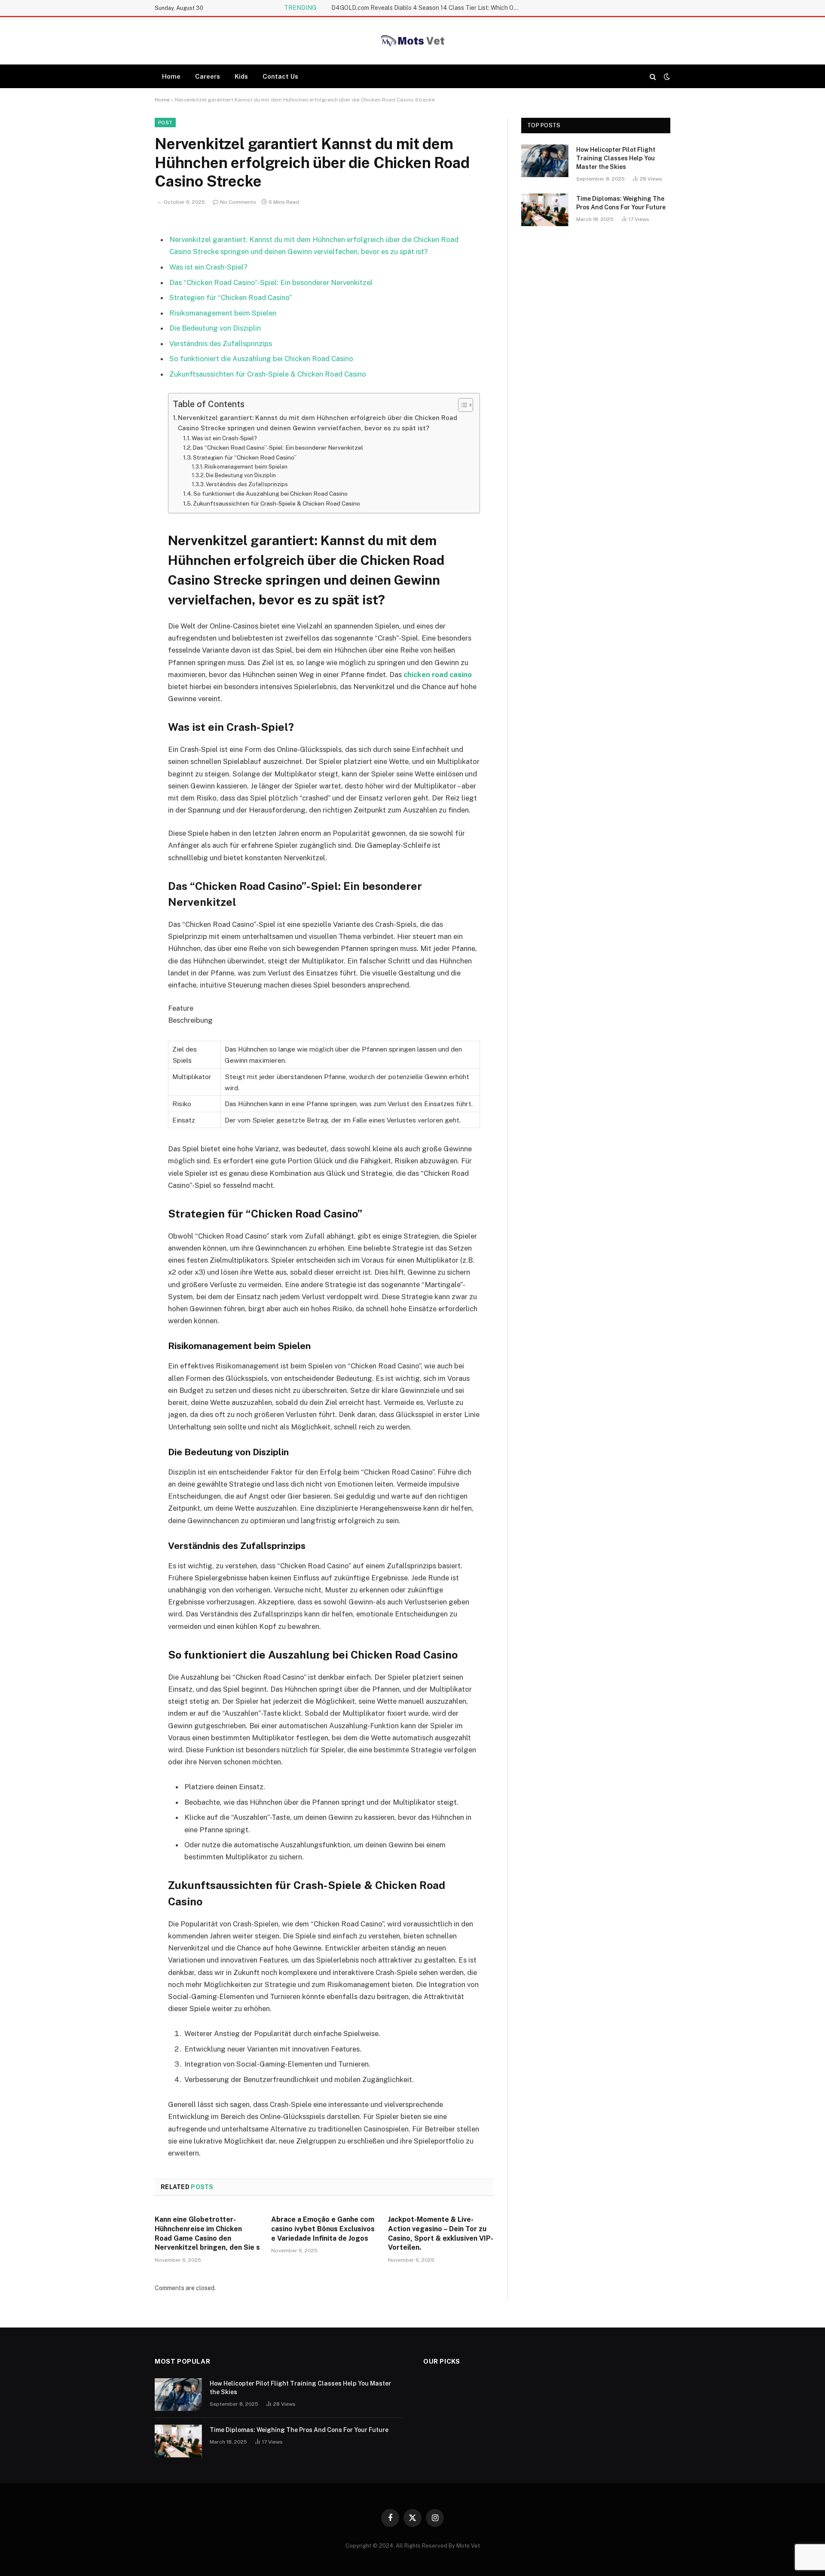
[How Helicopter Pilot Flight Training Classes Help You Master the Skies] (545, 161)
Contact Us (280, 76)
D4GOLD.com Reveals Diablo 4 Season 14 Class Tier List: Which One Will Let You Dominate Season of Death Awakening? (428, 8)
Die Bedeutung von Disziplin (215, 328)
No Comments (238, 202)
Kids (241, 76)
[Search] (653, 76)
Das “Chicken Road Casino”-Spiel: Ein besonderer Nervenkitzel (271, 282)
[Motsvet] (412, 41)
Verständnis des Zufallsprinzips (221, 343)
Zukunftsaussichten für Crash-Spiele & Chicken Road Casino (268, 374)
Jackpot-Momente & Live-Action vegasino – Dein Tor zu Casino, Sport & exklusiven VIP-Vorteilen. (441, 2233)
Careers (208, 76)
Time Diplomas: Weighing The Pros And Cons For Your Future (621, 203)
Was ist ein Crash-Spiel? (208, 267)
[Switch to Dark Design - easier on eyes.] (666, 77)
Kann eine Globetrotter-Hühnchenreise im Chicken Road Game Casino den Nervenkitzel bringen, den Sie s (207, 2233)
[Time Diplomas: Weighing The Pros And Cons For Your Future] (545, 210)
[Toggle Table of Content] (461, 405)
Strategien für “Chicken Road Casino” (231, 297)
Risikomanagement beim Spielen (223, 313)
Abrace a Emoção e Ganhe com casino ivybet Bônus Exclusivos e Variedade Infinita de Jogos (323, 2229)
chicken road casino (438, 675)
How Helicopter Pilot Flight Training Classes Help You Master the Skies (616, 158)
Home (171, 76)
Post (165, 123)
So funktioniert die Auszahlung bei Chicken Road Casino (261, 359)
